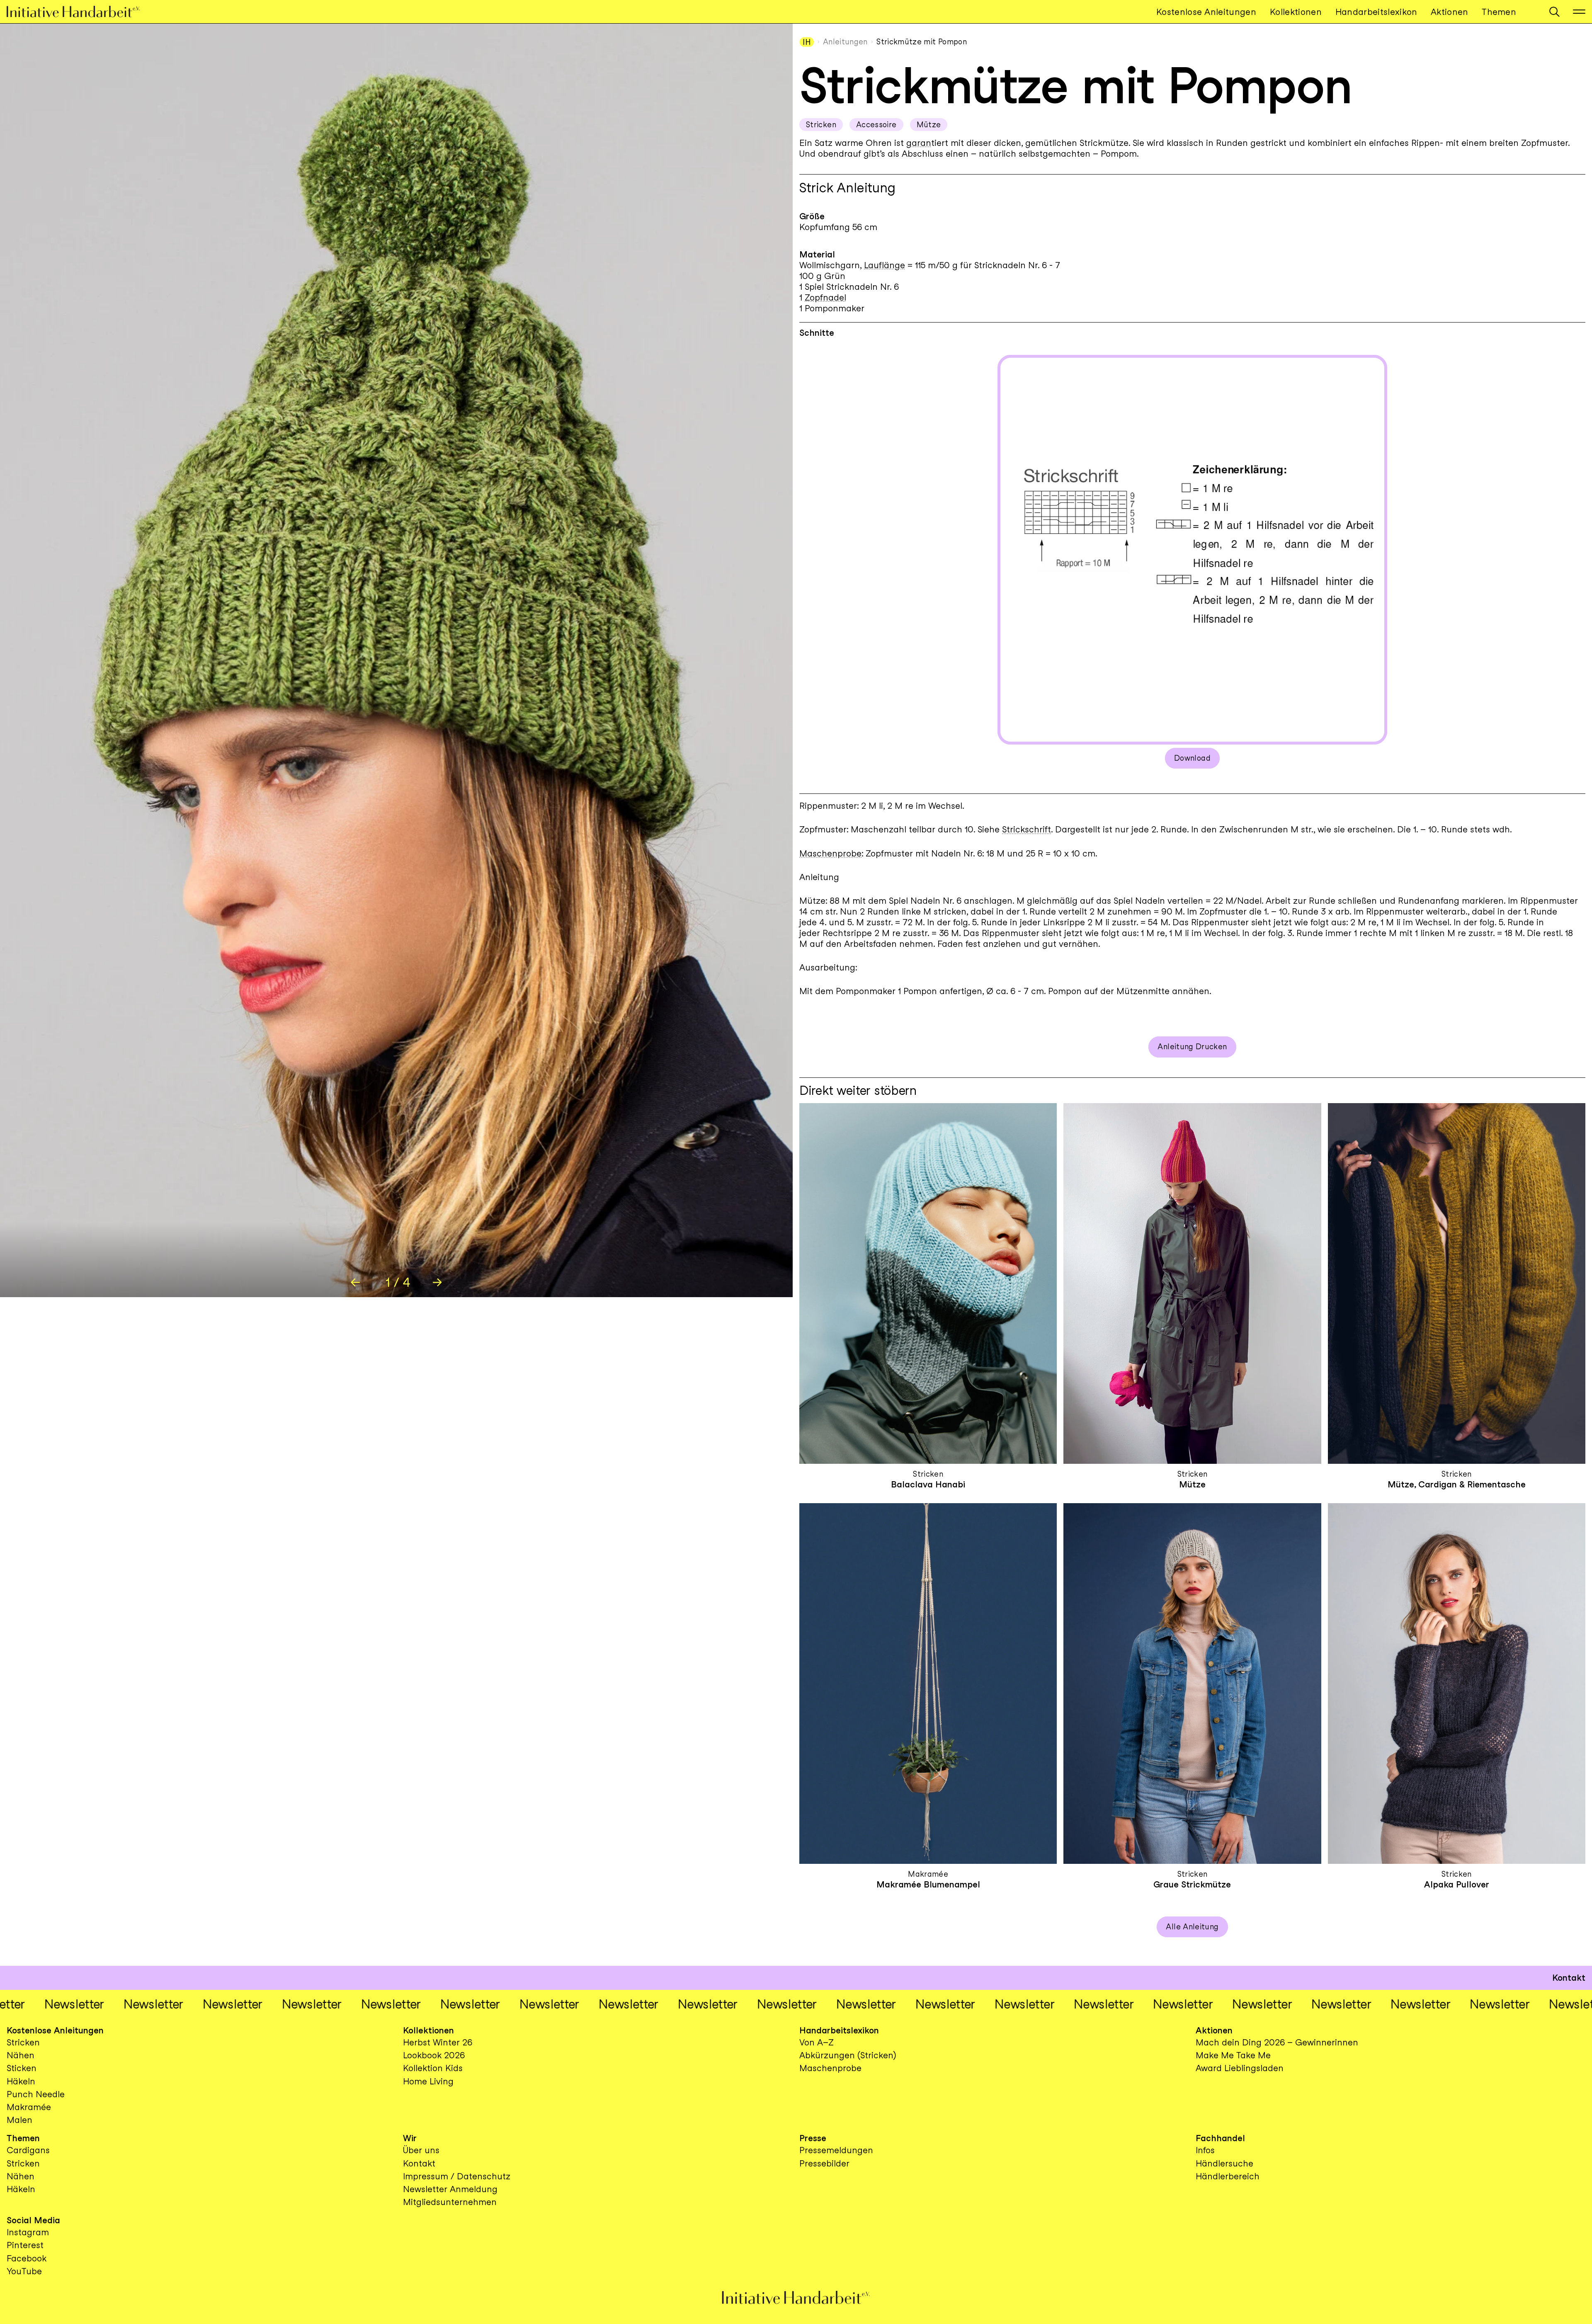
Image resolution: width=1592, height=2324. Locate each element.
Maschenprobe (830, 853)
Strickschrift (1027, 829)
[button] (1554, 12)
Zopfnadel (825, 297)
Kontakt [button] (1569, 1978)
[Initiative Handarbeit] (80, 12)
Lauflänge (885, 265)
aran (921, 143)
